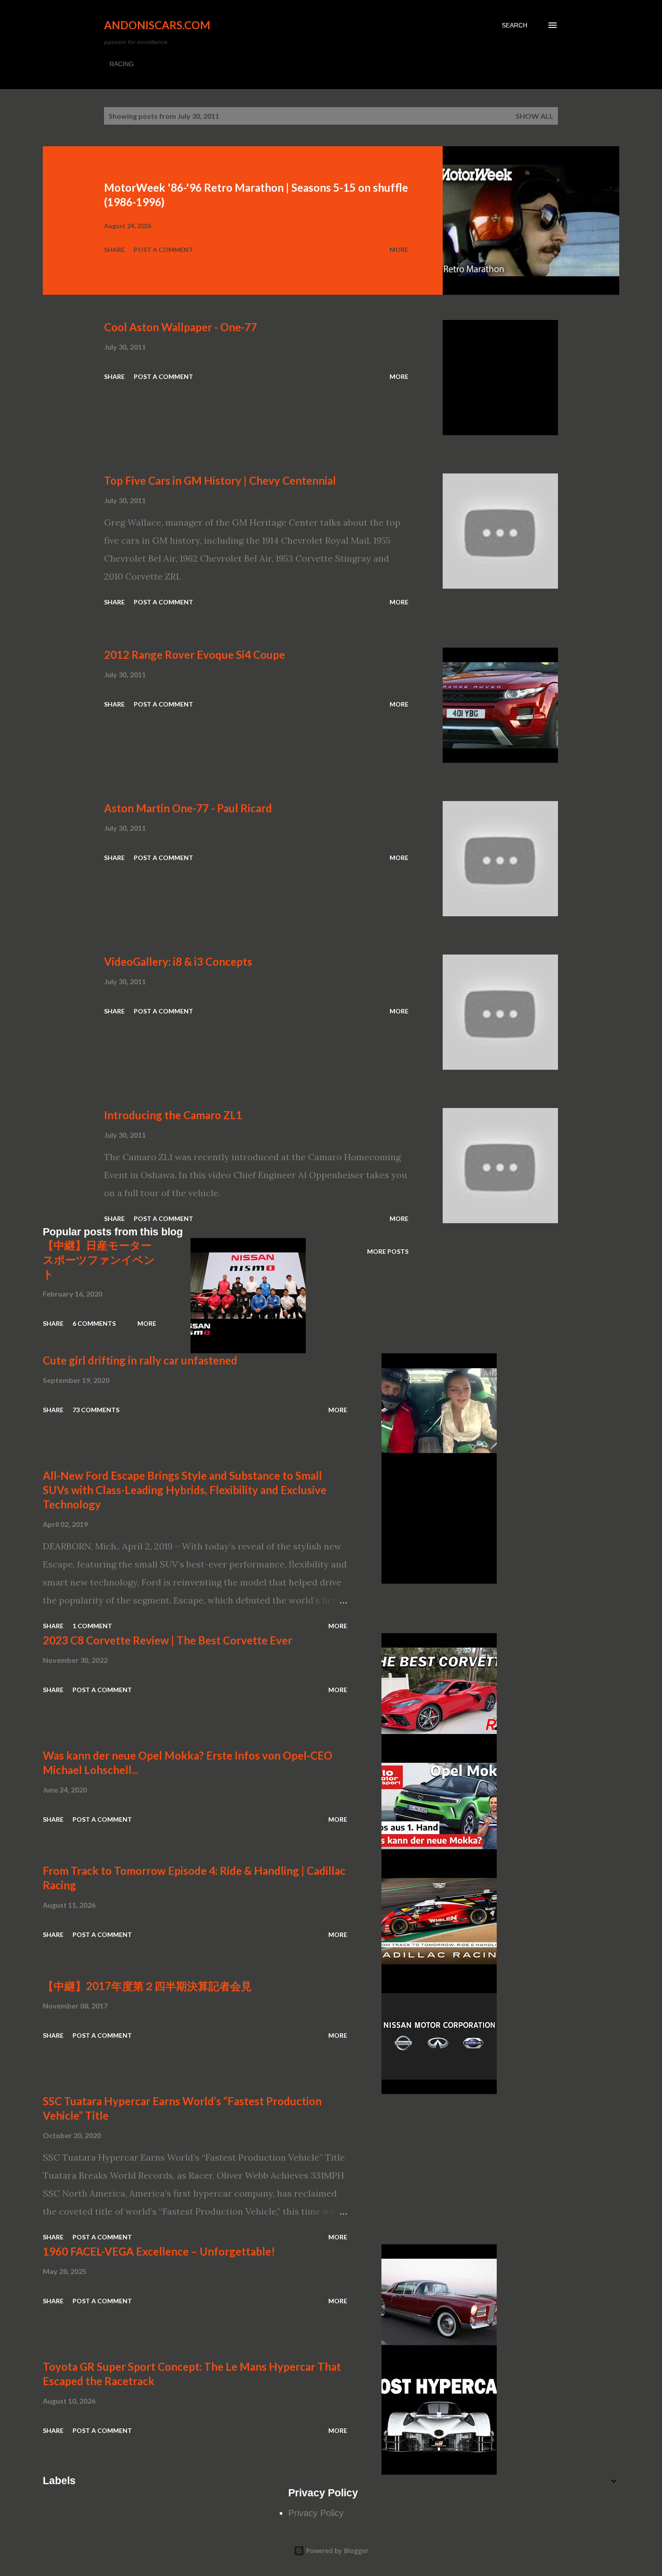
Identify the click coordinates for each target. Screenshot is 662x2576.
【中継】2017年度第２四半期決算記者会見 (147, 1986)
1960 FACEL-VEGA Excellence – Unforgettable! (159, 2251)
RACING (122, 64)
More (399, 250)
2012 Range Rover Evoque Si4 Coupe (195, 655)
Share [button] (114, 250)
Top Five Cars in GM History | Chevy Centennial (220, 480)
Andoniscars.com (157, 25)
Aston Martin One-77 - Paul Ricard (188, 808)
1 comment (92, 1626)
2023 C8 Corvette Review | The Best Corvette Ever (168, 1640)
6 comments (94, 1323)
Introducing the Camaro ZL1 (173, 1115)
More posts (388, 1251)
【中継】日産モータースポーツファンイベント (99, 1259)
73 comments (96, 1410)
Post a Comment (163, 250)
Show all (535, 116)
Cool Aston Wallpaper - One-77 (181, 327)
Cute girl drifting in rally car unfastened (140, 1360)
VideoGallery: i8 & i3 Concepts (178, 961)
